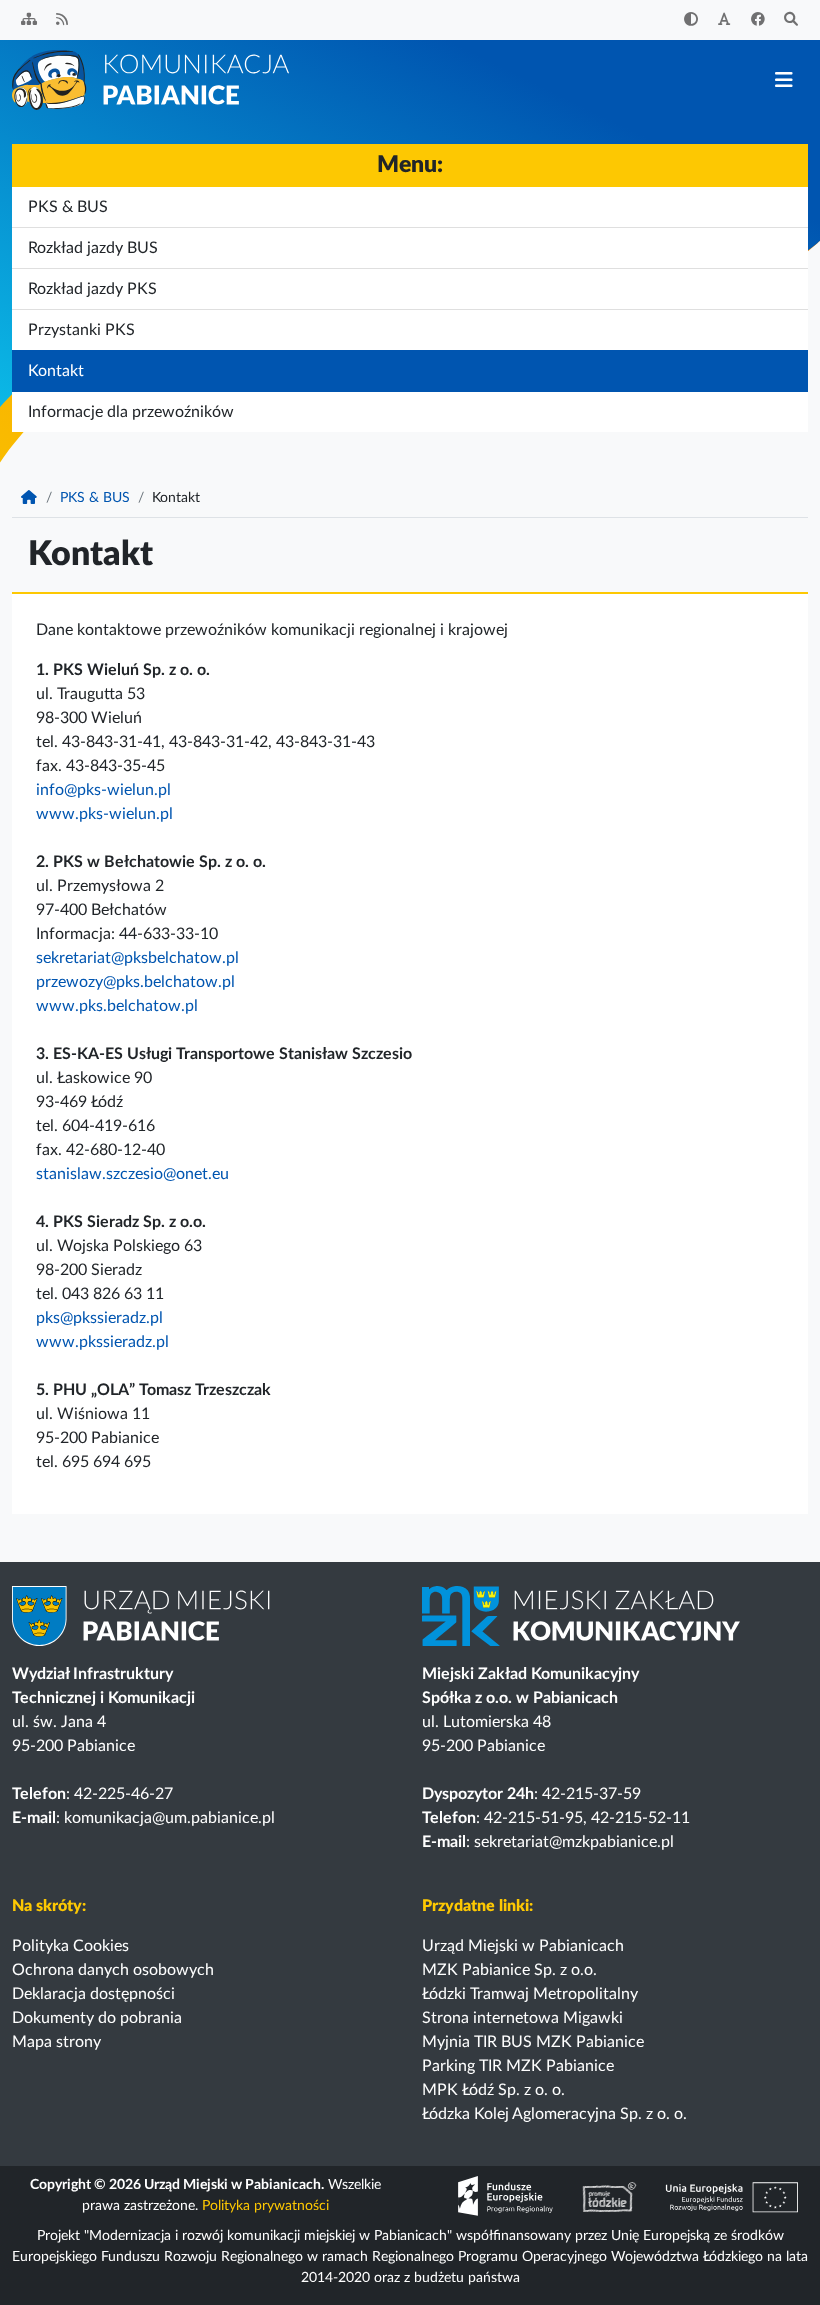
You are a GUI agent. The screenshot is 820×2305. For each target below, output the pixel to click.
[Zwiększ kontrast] (691, 20)
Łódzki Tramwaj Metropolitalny (530, 1994)
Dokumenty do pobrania (97, 2018)
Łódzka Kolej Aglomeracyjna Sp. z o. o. (554, 2114)
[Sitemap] (29, 20)
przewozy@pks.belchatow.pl (135, 982)
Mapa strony (56, 2042)
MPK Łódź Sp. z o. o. (493, 2090)
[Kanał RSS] (63, 20)
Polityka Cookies (70, 1946)
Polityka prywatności (265, 2206)
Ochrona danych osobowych (113, 1970)
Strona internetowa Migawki (522, 2018)
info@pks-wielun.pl (103, 790)
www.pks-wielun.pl (104, 814)
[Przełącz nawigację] (783, 80)
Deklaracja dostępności (93, 1994)
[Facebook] (758, 20)
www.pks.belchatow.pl (117, 1006)
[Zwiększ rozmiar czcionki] (725, 20)
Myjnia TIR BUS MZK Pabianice (533, 2042)
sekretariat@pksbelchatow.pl (137, 958)
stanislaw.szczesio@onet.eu (132, 1174)
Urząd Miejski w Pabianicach (523, 1946)
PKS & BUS (95, 498)
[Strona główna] (152, 79)
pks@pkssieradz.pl (99, 1318)
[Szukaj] (792, 20)
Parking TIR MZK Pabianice (518, 2066)
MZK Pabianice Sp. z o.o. (509, 1970)
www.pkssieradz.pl (102, 1342)
